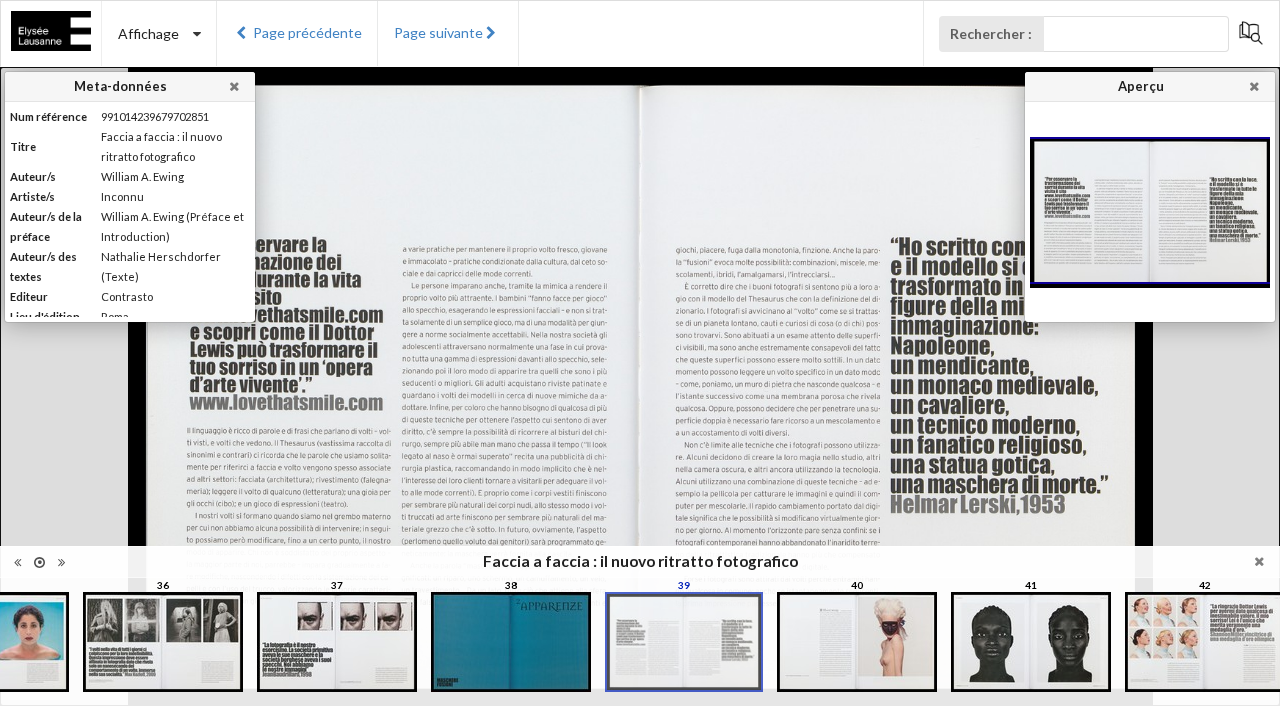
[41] (1031, 642)
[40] (857, 642)
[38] (511, 642)
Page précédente (307, 32)
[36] (163, 642)
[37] (337, 642)
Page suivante (438, 32)
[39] (684, 642)
